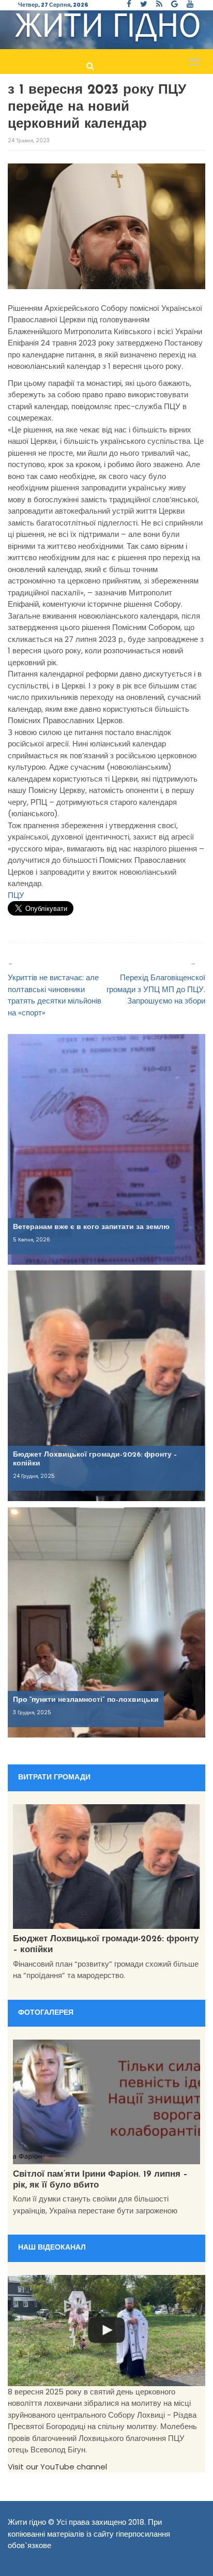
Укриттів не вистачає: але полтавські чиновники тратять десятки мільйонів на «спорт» (55, 995)
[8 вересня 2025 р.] (106, 2331)
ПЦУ (16, 895)
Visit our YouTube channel (57, 2467)
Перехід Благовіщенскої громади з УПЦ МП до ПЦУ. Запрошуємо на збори (156, 989)
